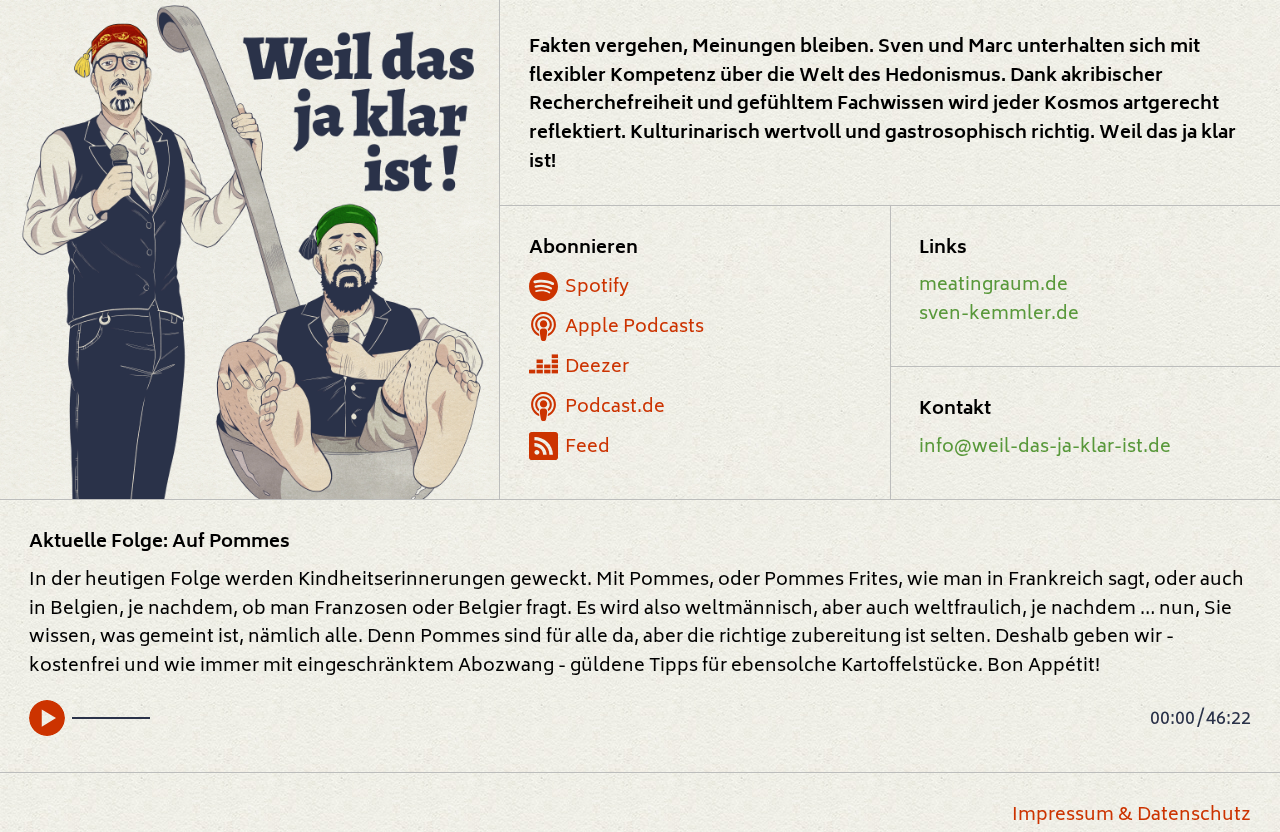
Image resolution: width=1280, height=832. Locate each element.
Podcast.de (615, 407)
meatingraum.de (993, 285)
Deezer (597, 367)
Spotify (597, 287)
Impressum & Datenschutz (1131, 815)
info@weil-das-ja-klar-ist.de (1045, 447)
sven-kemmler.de (999, 314)
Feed (587, 447)
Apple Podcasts (634, 327)
